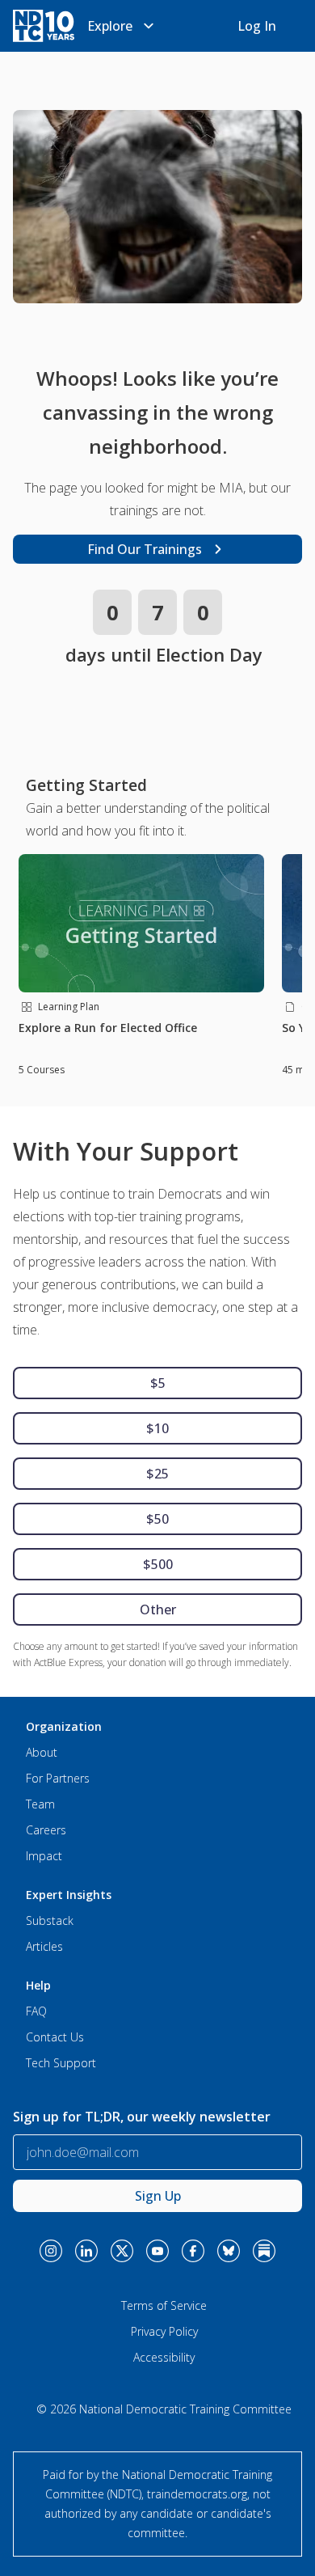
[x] (122, 2251)
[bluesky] (229, 2251)
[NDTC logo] (44, 26)
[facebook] (193, 2251)
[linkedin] (86, 2251)
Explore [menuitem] (110, 26)
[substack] (264, 2251)
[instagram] (51, 2251)
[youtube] (157, 2251)
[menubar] (123, 26)
